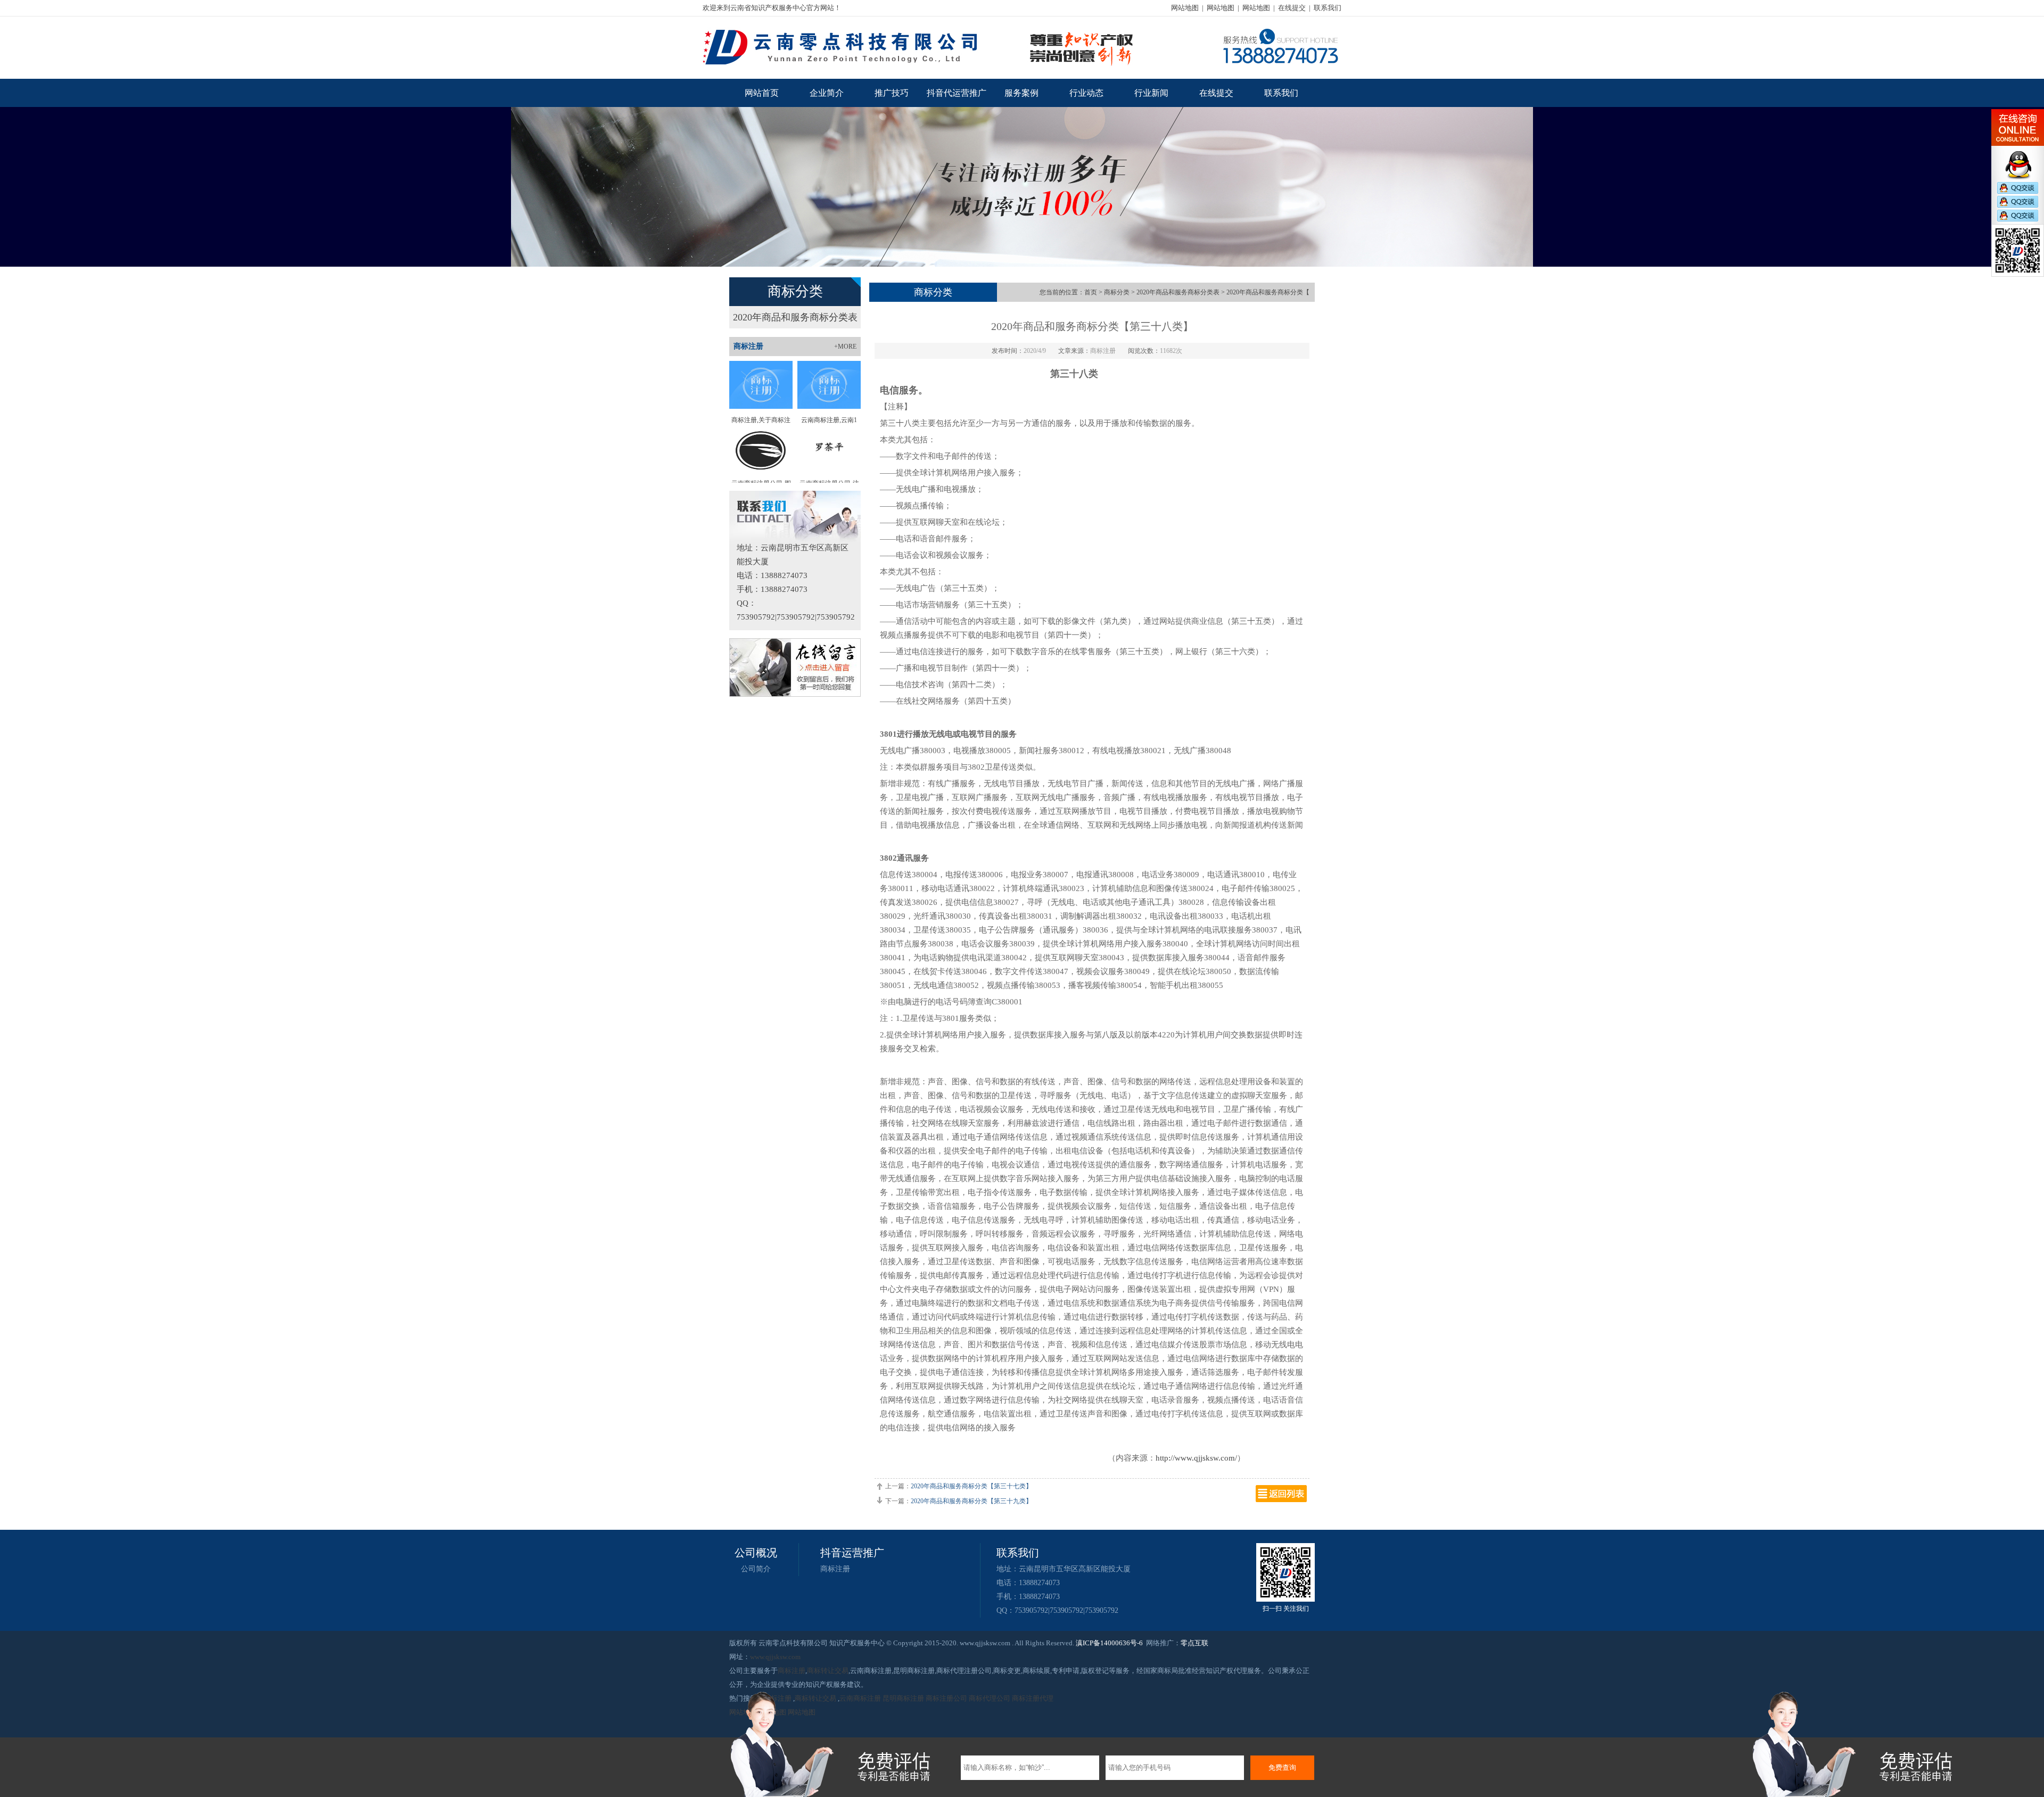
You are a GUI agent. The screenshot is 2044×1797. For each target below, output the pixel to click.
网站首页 (762, 93)
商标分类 (1117, 292)
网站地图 (1185, 8)
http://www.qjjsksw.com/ (1196, 1458)
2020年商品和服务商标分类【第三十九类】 (971, 1501)
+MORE (845, 347)
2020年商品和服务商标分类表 (795, 317)
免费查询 (1282, 1767)
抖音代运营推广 (957, 93)
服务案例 (1021, 93)
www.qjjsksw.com (775, 1657)
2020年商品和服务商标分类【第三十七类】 (971, 1486)
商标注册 (835, 1569)
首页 (1091, 292)
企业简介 (827, 93)
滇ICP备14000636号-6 (1109, 1643)
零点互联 (1194, 1643)
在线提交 (1292, 8)
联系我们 (1328, 8)
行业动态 (1086, 93)
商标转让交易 (828, 1671)
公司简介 (756, 1569)
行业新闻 (1151, 93)
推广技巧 (892, 93)
